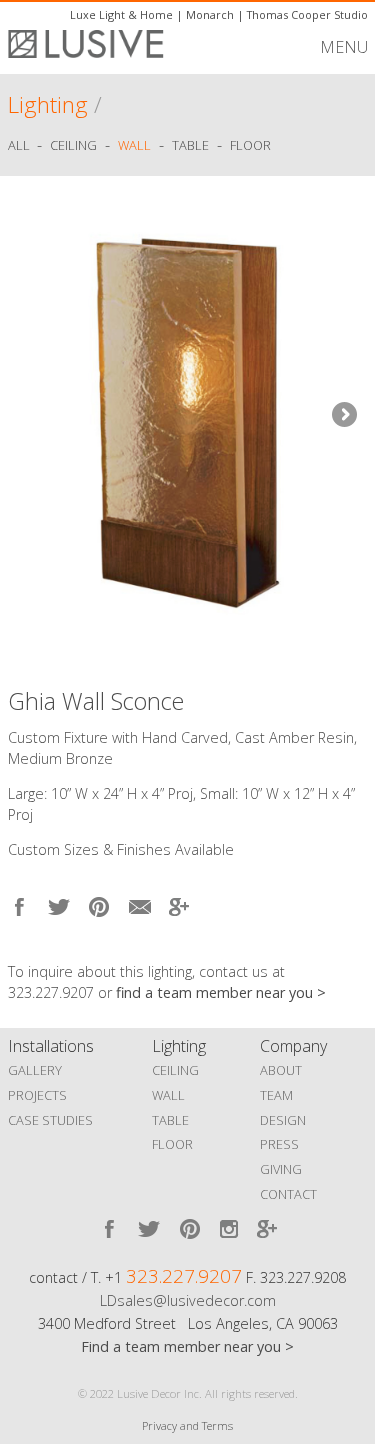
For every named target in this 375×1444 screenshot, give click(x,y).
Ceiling (73, 146)
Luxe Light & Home (121, 14)
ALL (20, 146)
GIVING (281, 1169)
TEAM (276, 1095)
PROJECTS (37, 1095)
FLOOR (172, 1144)
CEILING (175, 1070)
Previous (33, 416)
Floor (250, 146)
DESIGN (283, 1120)
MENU (344, 47)
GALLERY (35, 1070)
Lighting (48, 104)
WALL (168, 1095)
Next (343, 416)
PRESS (279, 1144)
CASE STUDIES (50, 1120)
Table (190, 146)
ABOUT (281, 1070)
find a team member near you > (221, 992)
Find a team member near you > (187, 1346)
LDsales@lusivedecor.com (188, 1300)
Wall (134, 146)
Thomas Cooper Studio (307, 14)
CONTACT (288, 1194)
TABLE (170, 1120)
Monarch (210, 14)
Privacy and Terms (187, 1425)
